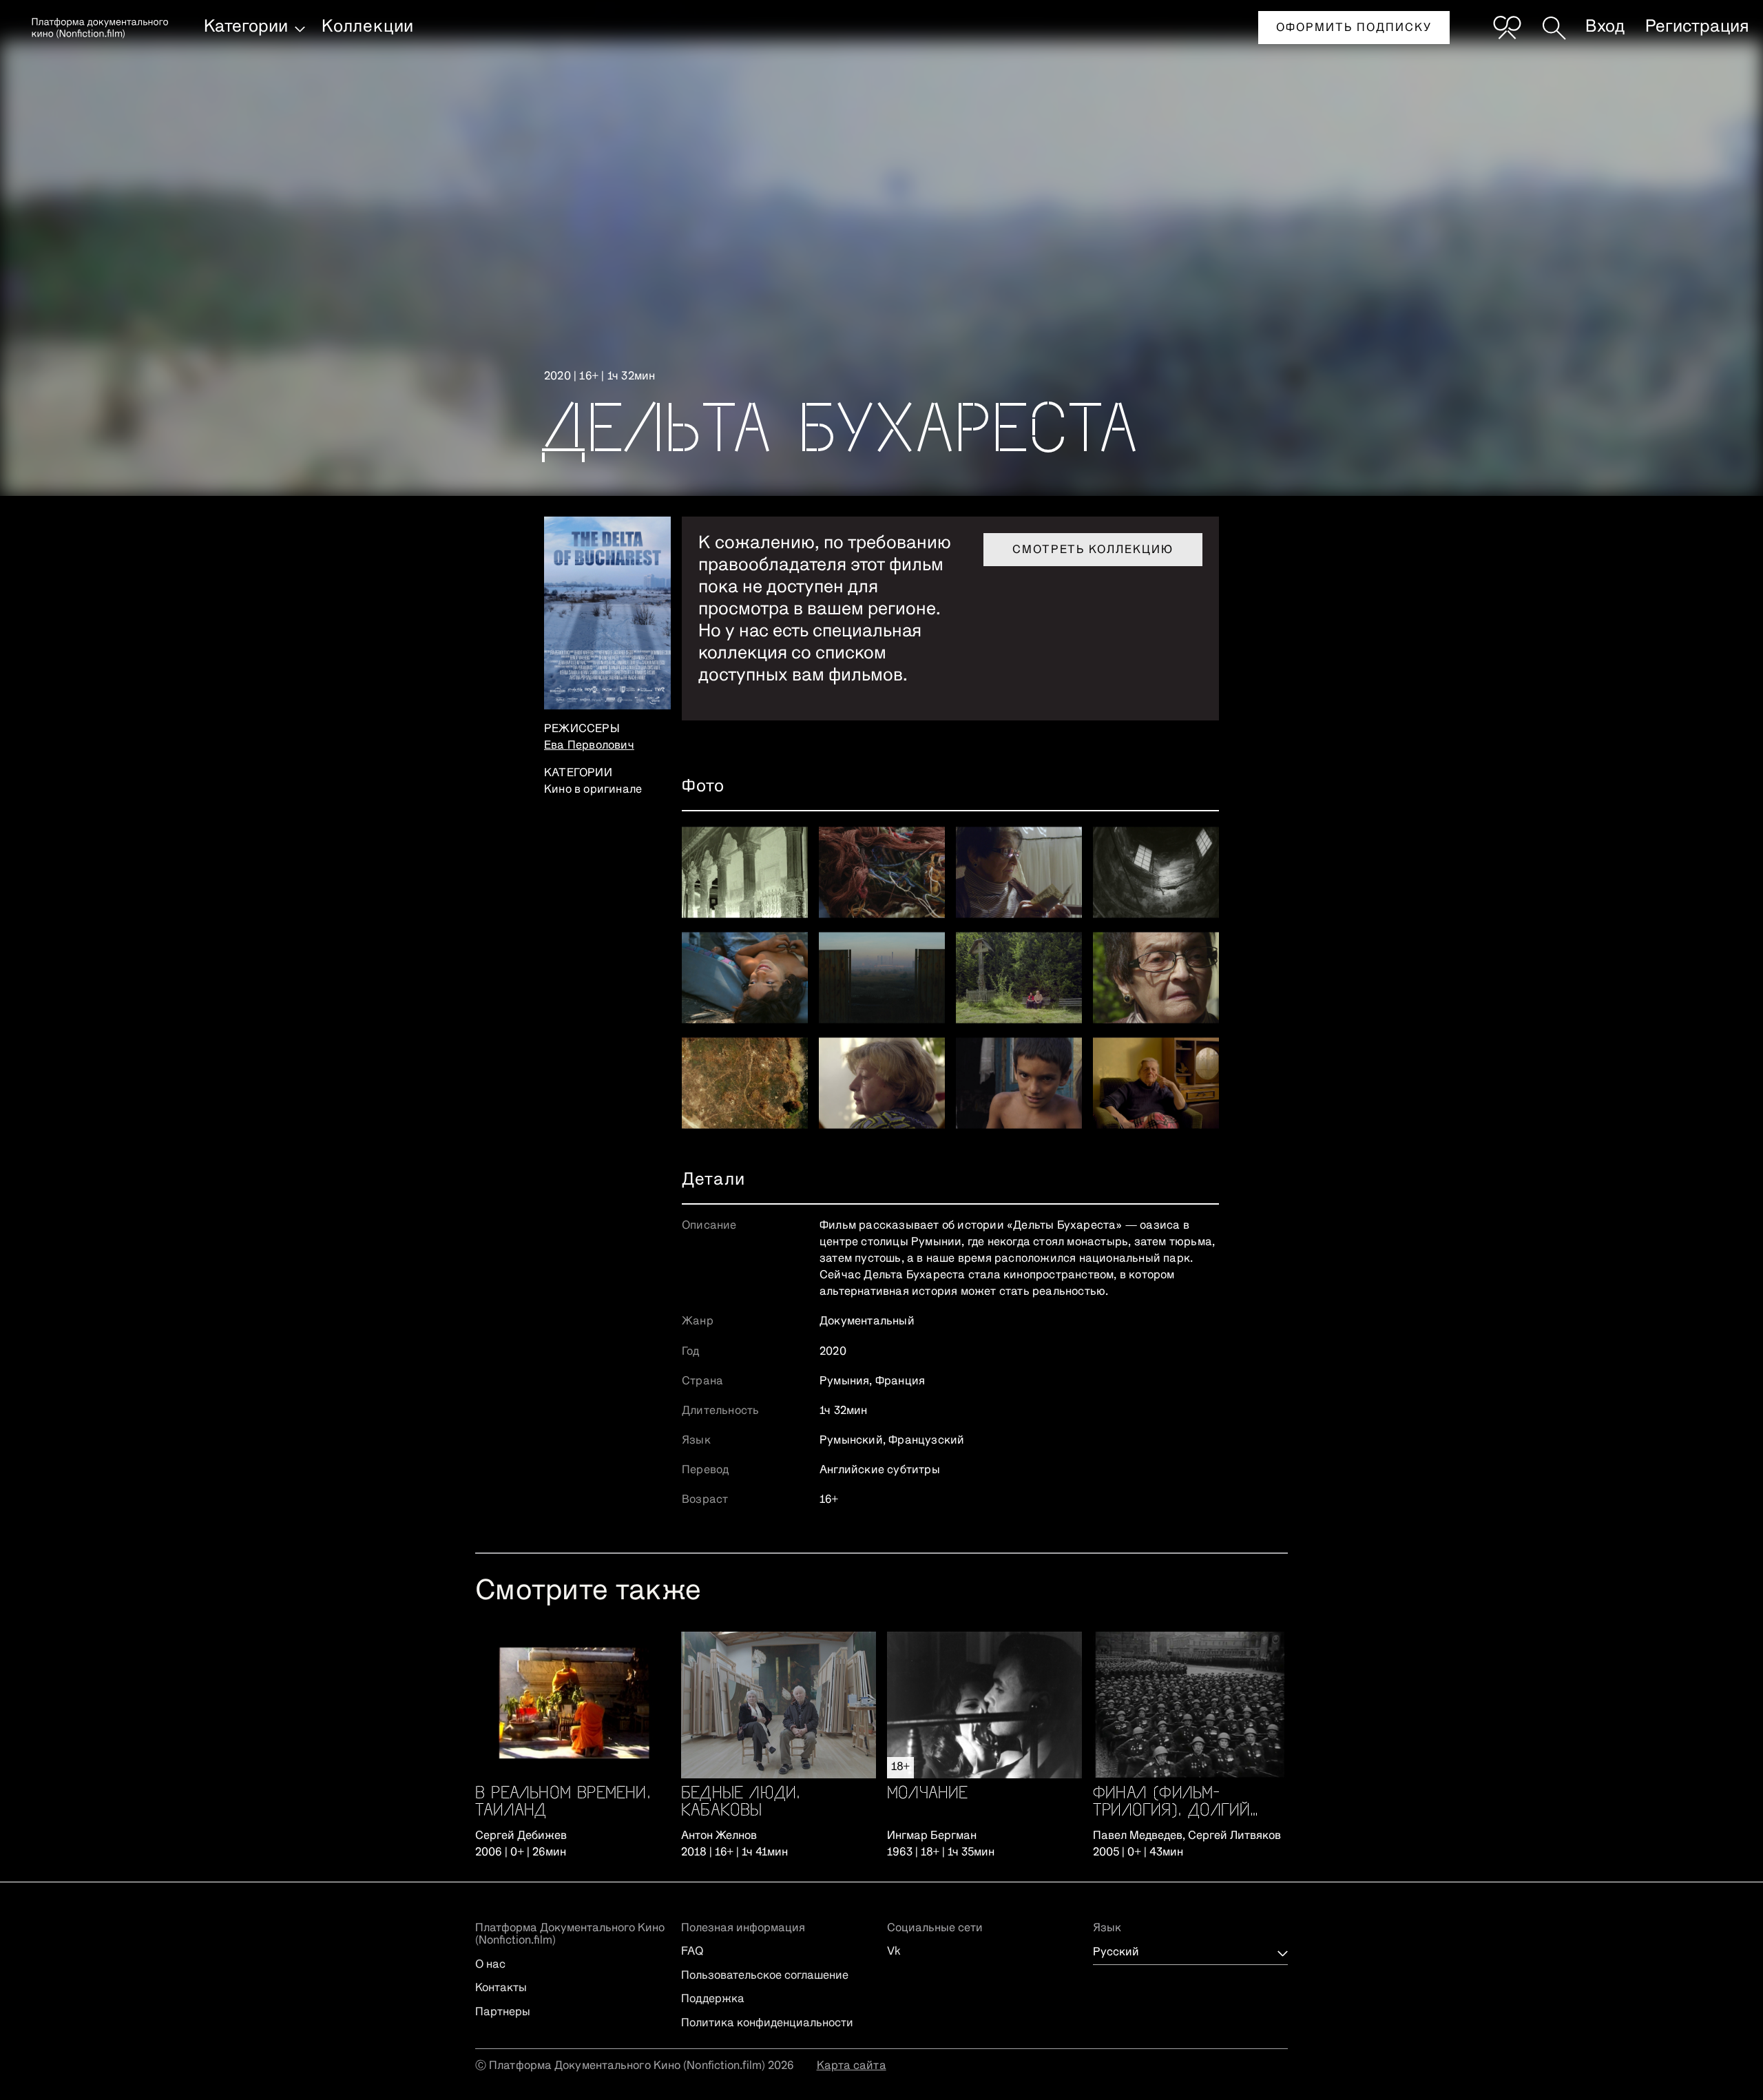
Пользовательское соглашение (765, 1976)
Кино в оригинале (593, 790)
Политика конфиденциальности (767, 2024)
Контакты (501, 1988)
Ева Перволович (589, 746)
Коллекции (368, 27)
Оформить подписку (1354, 28)
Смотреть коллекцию (1093, 550)
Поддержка (713, 1999)
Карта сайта (852, 2066)
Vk (894, 1952)
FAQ (692, 1952)
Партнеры (503, 2013)
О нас (490, 1965)
